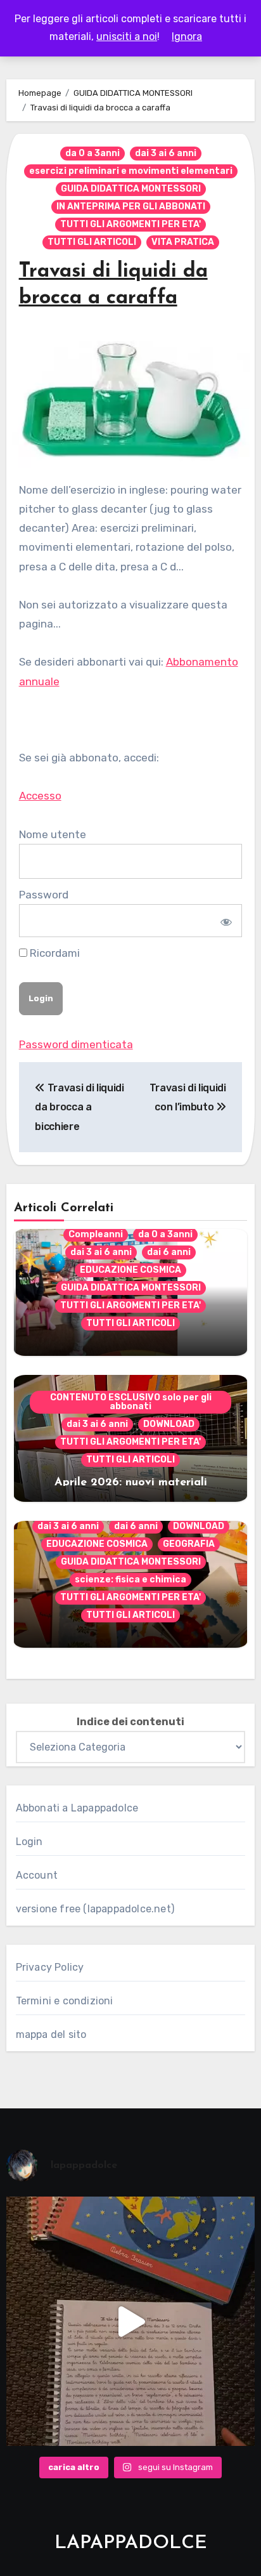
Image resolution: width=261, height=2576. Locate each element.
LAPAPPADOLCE (131, 2543)
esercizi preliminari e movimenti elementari (131, 171)
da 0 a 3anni (92, 153)
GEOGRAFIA (189, 1544)
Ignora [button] (187, 36)
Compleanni (96, 1234)
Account (37, 1875)
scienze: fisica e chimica (130, 1580)
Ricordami (54, 953)
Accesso (40, 796)
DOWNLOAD (169, 1424)
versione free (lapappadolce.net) (95, 1909)
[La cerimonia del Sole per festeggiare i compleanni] (131, 2321)
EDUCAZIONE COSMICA (130, 1270)
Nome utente (53, 834)
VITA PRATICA (183, 242)
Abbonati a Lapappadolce (77, 1808)
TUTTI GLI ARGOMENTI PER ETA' (130, 224)
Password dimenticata (76, 1044)
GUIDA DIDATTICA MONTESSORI (131, 189)
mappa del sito (51, 2034)
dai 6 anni (169, 1252)
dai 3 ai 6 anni (166, 153)
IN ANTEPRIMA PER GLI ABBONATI (131, 207)
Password (44, 895)
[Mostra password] (225, 921)
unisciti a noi (127, 36)
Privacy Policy (50, 1967)
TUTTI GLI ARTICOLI (92, 242)
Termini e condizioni (65, 2001)
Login (29, 1842)
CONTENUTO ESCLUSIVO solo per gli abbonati (131, 1402)
